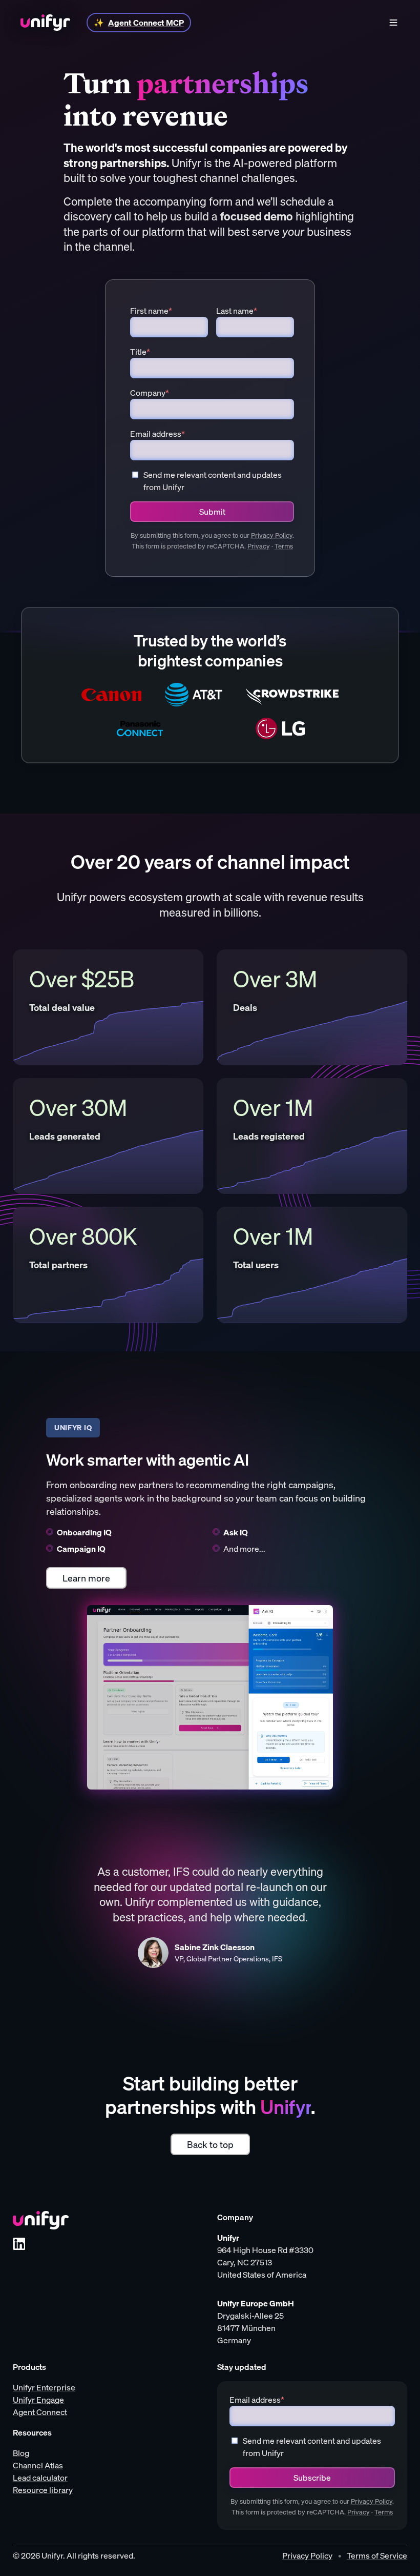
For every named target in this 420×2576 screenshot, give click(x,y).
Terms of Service (377, 2555)
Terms (284, 546)
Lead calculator (40, 2478)
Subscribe (312, 2478)
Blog (21, 2453)
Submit (212, 512)
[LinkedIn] (19, 2244)
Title (140, 352)
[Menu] (393, 23)
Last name (237, 311)
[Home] (45, 23)
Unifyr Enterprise (44, 2387)
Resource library (43, 2490)
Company (150, 393)
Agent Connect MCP (146, 23)
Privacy (259, 546)
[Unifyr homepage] (41, 2220)
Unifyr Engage (38, 2400)
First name (151, 311)
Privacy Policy (272, 535)
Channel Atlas (38, 2465)
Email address (157, 434)
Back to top (210, 2144)
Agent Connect (40, 2412)
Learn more (86, 1578)
